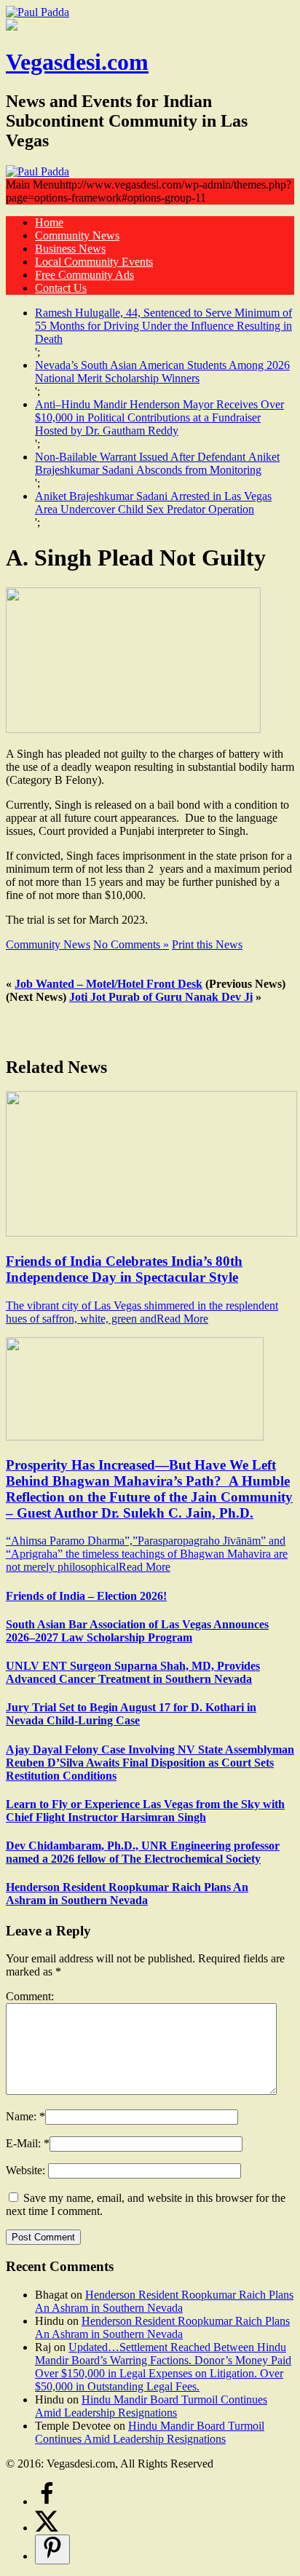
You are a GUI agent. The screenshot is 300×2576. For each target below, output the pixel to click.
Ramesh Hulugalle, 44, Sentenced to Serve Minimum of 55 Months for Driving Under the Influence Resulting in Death (163, 326)
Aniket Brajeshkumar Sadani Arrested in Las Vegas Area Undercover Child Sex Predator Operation (153, 503)
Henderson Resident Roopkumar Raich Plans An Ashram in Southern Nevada (127, 1894)
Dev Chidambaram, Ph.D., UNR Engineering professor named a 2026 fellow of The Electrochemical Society (143, 1852)
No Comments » (131, 944)
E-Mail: (25, 2143)
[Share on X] (47, 2528)
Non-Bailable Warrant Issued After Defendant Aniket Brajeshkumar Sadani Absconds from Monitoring (157, 463)
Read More (182, 1319)
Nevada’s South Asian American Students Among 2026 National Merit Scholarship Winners (162, 372)
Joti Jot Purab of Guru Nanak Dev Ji (161, 997)
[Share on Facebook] (47, 2501)
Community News (77, 235)
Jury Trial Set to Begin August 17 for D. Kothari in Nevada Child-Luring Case (131, 1714)
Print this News (207, 944)
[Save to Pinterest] (52, 2549)
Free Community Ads (84, 275)
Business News (70, 249)
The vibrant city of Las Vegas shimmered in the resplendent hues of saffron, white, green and (142, 1312)
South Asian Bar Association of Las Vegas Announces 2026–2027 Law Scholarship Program (137, 1631)
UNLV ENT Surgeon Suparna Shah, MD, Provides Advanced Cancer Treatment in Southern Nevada (133, 1672)
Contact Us (61, 288)
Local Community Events (94, 262)
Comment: (30, 1996)
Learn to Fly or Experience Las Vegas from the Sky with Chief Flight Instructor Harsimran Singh (145, 1811)
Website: (27, 2170)
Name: (23, 2116)
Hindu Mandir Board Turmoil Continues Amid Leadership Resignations (151, 2406)
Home (49, 222)
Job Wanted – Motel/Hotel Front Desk (108, 984)
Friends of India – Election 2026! (86, 1596)
